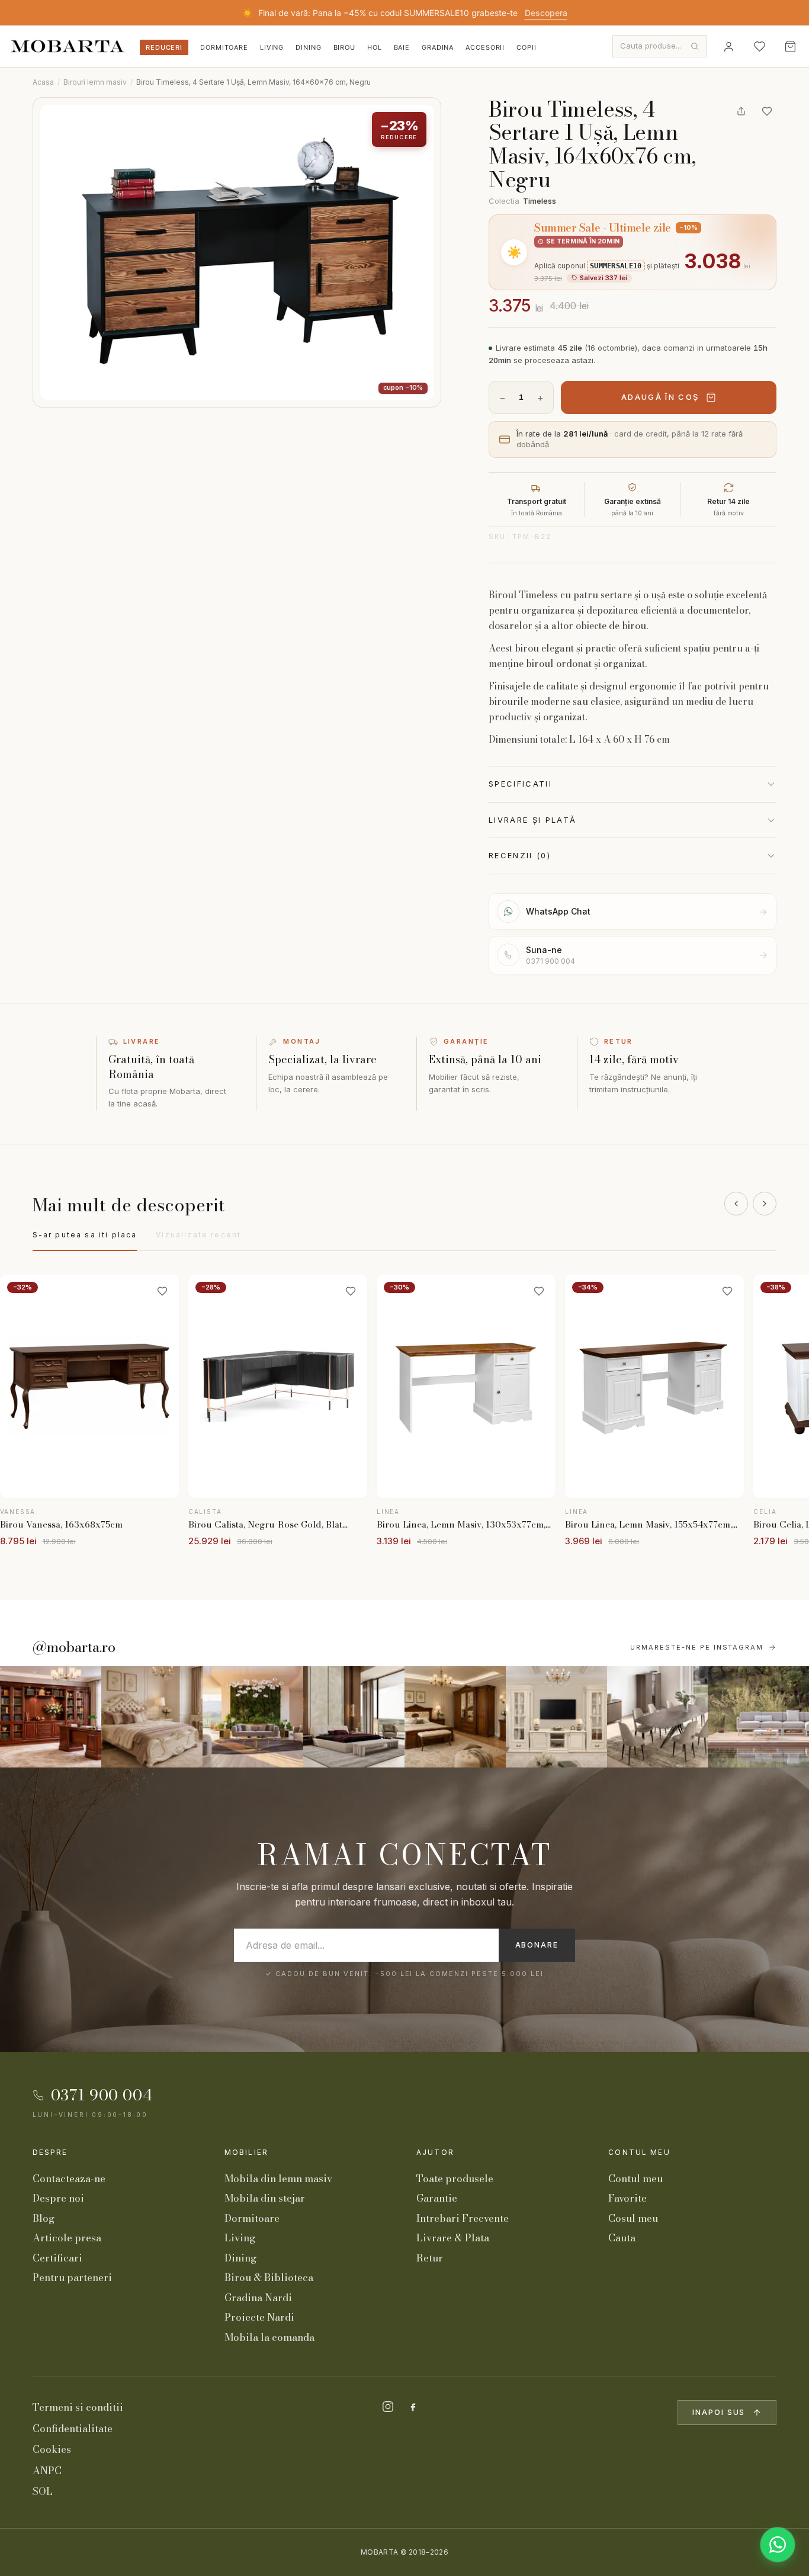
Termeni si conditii (78, 2407)
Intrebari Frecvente (463, 2218)
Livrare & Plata (453, 2238)
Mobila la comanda (269, 2337)
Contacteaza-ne (69, 2179)
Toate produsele (455, 2179)
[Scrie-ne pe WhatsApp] (778, 2545)
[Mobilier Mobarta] (51, 1717)
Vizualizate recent (198, 1235)
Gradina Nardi (258, 2298)
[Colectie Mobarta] (556, 1717)
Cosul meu (633, 2218)
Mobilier (246, 2152)
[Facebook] (413, 2407)
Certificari (57, 2258)
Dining (308, 47)
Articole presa (67, 2238)
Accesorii (485, 47)
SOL (43, 2491)
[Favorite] (759, 46)
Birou (344, 47)
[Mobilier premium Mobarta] (455, 1717)
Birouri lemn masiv (95, 82)
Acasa (43, 82)
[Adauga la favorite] (767, 111)
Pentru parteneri (72, 2277)
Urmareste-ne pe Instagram (697, 1647)
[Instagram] (388, 2407)
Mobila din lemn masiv (278, 2179)
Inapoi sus (719, 2412)
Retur (430, 2258)
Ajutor (435, 2152)
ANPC (47, 2471)
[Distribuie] (741, 111)
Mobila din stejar (265, 2198)
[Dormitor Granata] (354, 1717)
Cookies (52, 2449)
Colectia (522, 201)
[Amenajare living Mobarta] (152, 1717)
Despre (50, 2152)
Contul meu (639, 2152)
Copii (526, 47)
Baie (402, 47)
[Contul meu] (728, 46)
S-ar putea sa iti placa (85, 1235)
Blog (44, 2218)
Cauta (622, 2238)
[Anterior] (736, 1204)
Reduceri (164, 47)
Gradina (438, 47)
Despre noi (58, 2198)
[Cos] (790, 46)
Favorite (627, 2198)
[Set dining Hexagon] (658, 1717)
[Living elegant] (253, 1717)
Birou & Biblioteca (269, 2277)
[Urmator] (765, 1204)
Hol (375, 47)
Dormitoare (224, 47)
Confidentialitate (73, 2429)
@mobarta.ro (74, 1647)
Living (272, 47)
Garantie (437, 2198)
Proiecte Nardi (259, 2317)
